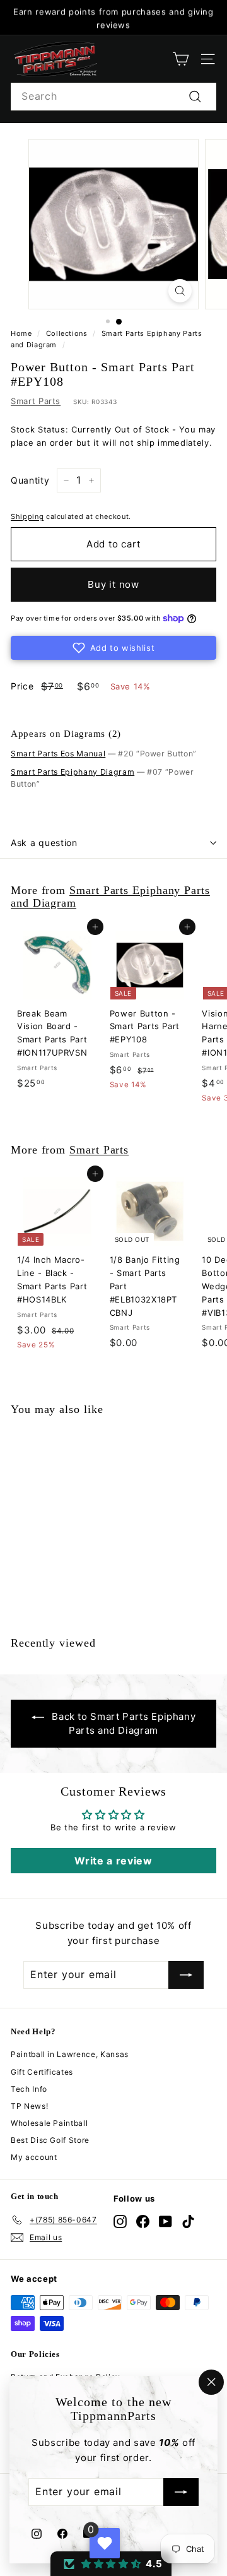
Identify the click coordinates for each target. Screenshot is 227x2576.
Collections (67, 333)
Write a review (113, 1861)
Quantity (30, 480)
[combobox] (113, 97)
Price (22, 686)
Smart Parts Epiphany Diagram (73, 772)
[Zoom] (180, 291)
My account (34, 2157)
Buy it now (113, 584)
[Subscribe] (181, 2493)
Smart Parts (36, 401)
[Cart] (181, 59)
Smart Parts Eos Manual (58, 754)
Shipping (27, 516)
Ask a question (44, 843)
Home (21, 333)
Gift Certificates (42, 2072)
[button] (113, 648)
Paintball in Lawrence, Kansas (70, 2054)
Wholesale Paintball (49, 2123)
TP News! (29, 2106)
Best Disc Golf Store (50, 2140)
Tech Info (29, 2089)
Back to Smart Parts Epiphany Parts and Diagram (124, 1723)
